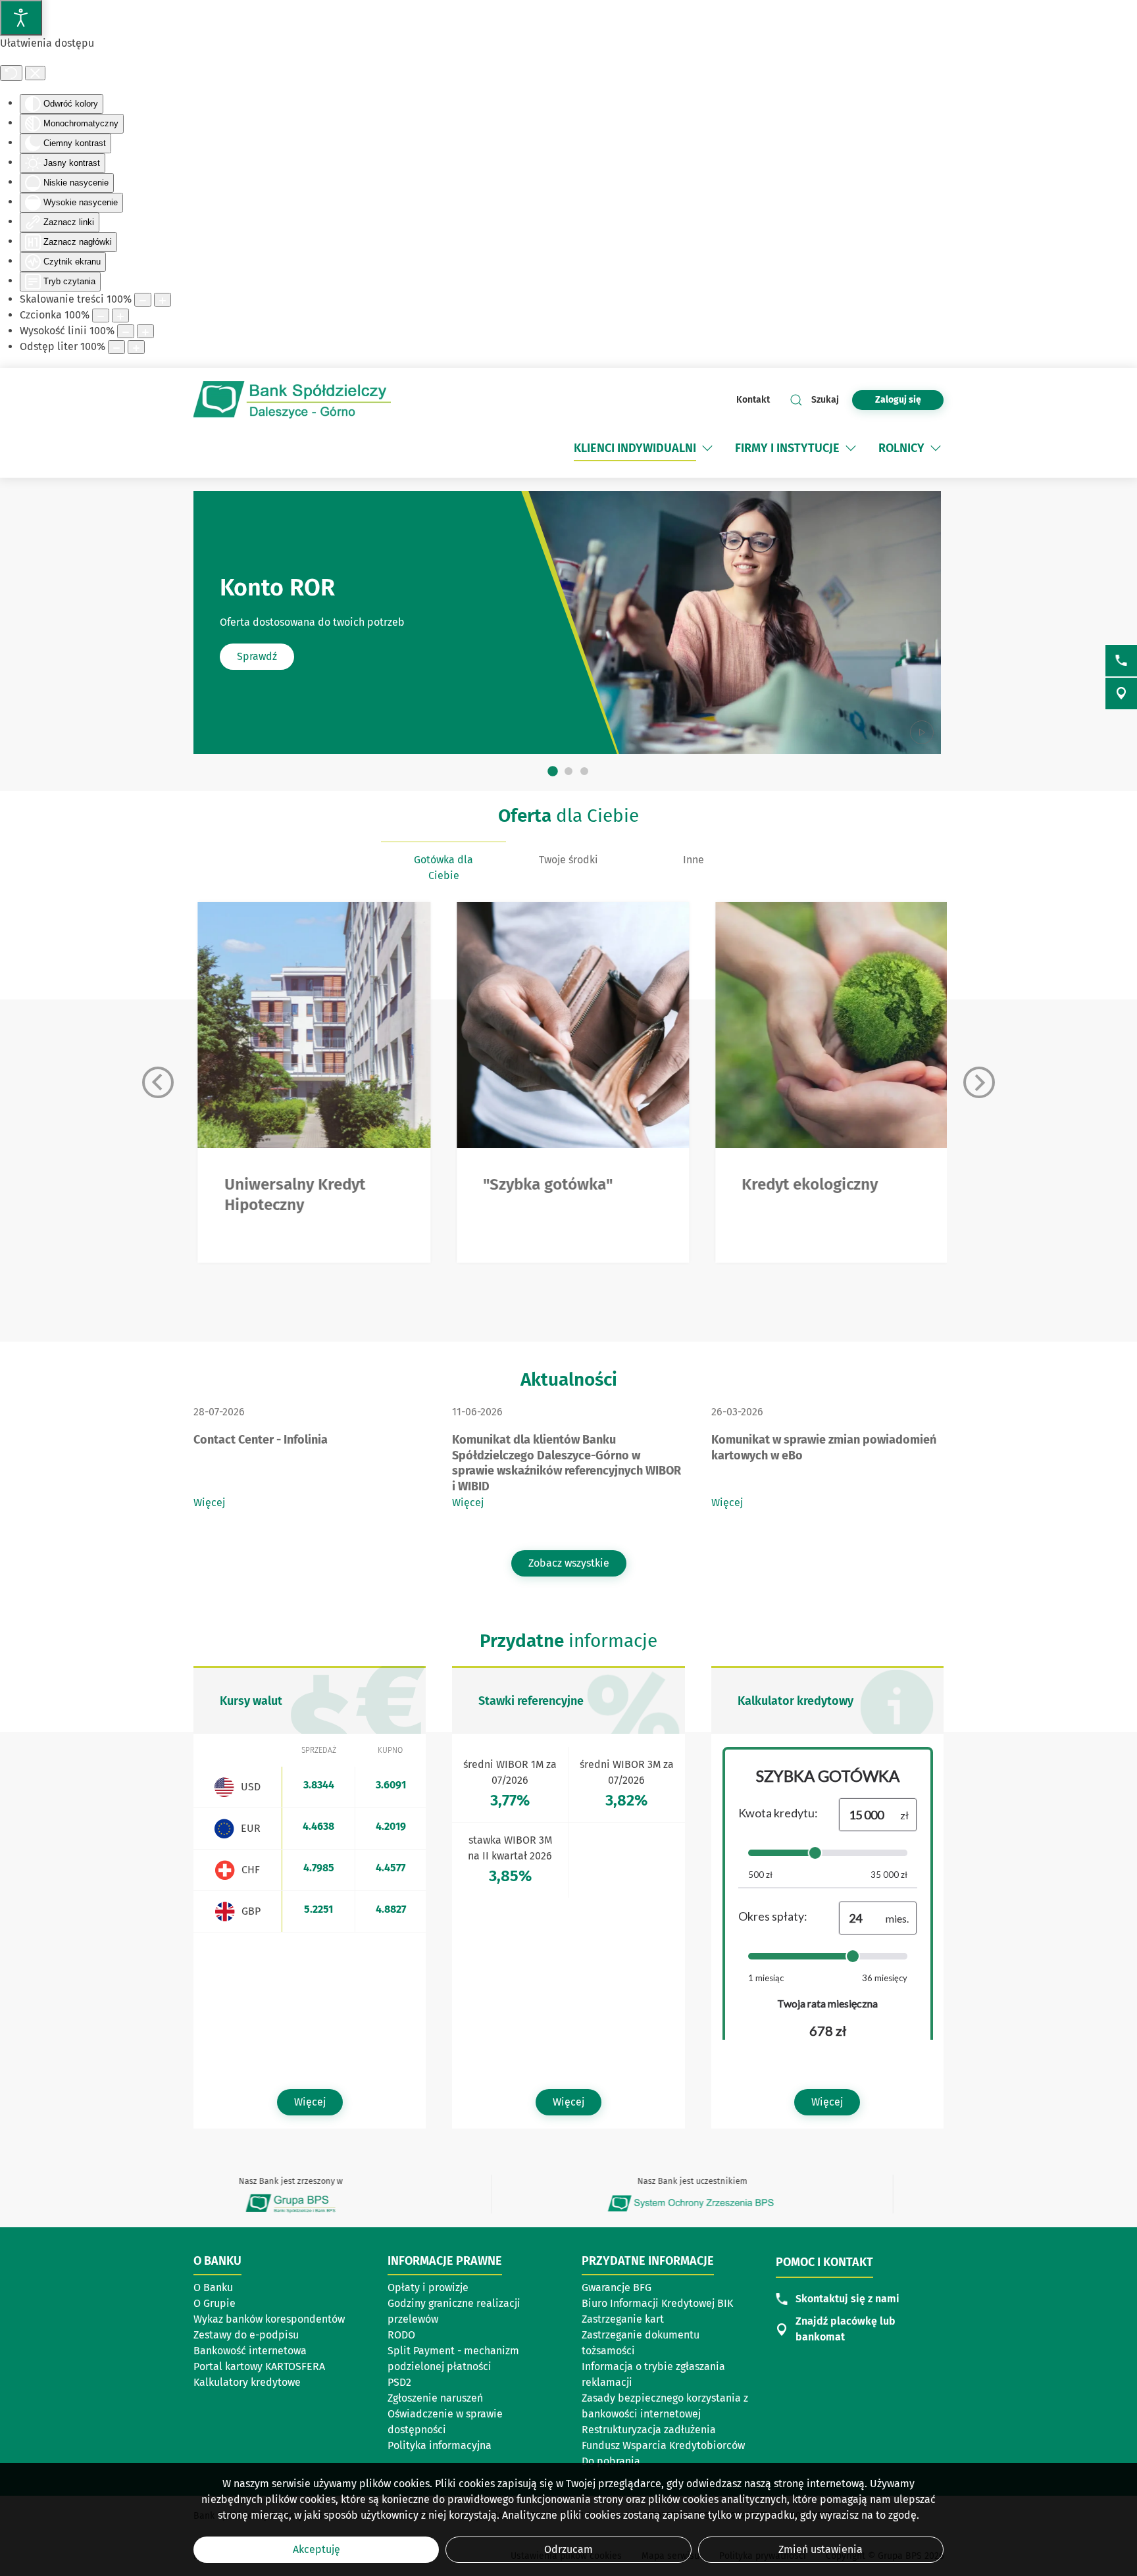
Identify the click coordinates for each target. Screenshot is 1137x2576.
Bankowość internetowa (250, 2351)
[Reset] (11, 73)
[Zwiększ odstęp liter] (136, 347)
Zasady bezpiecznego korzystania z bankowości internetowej (665, 2406)
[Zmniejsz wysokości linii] (126, 331)
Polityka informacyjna (440, 2445)
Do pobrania (611, 2461)
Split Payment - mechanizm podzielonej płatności (453, 2359)
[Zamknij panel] (35, 73)
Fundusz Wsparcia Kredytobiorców (663, 2445)
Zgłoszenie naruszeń (435, 2398)
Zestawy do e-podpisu (246, 2335)
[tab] (553, 772)
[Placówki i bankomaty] (1121, 694)
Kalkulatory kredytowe (247, 2382)
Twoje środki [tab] (568, 860)
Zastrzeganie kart (623, 2319)
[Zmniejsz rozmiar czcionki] (101, 316)
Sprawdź (257, 656)
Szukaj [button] (825, 400)
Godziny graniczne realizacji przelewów (454, 2311)
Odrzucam (568, 2549)
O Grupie (215, 2303)
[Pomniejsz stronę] (143, 300)
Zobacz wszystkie (569, 1563)
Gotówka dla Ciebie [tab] (443, 868)
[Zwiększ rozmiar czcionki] (120, 316)
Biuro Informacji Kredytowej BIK (657, 2303)
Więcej (209, 1503)
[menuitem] (644, 448)
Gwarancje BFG (617, 2287)
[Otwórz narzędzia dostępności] (21, 18)
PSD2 (399, 2382)
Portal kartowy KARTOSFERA (259, 2366)
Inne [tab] (694, 860)
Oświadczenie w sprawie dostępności (445, 2422)
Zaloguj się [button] (898, 400)
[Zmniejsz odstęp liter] (116, 347)
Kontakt (753, 400)
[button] (707, 448)
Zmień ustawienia (821, 2549)
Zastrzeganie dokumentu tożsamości (641, 2343)
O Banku (213, 2287)
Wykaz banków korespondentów (269, 2319)
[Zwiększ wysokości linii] (145, 331)
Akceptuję (316, 2549)
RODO (401, 2335)
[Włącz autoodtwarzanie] (922, 732)
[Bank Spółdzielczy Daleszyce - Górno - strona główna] (292, 400)
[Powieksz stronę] (163, 300)
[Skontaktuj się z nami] (1121, 661)
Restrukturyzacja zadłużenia (649, 2430)
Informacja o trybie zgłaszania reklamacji (653, 2374)
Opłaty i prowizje (428, 2287)
